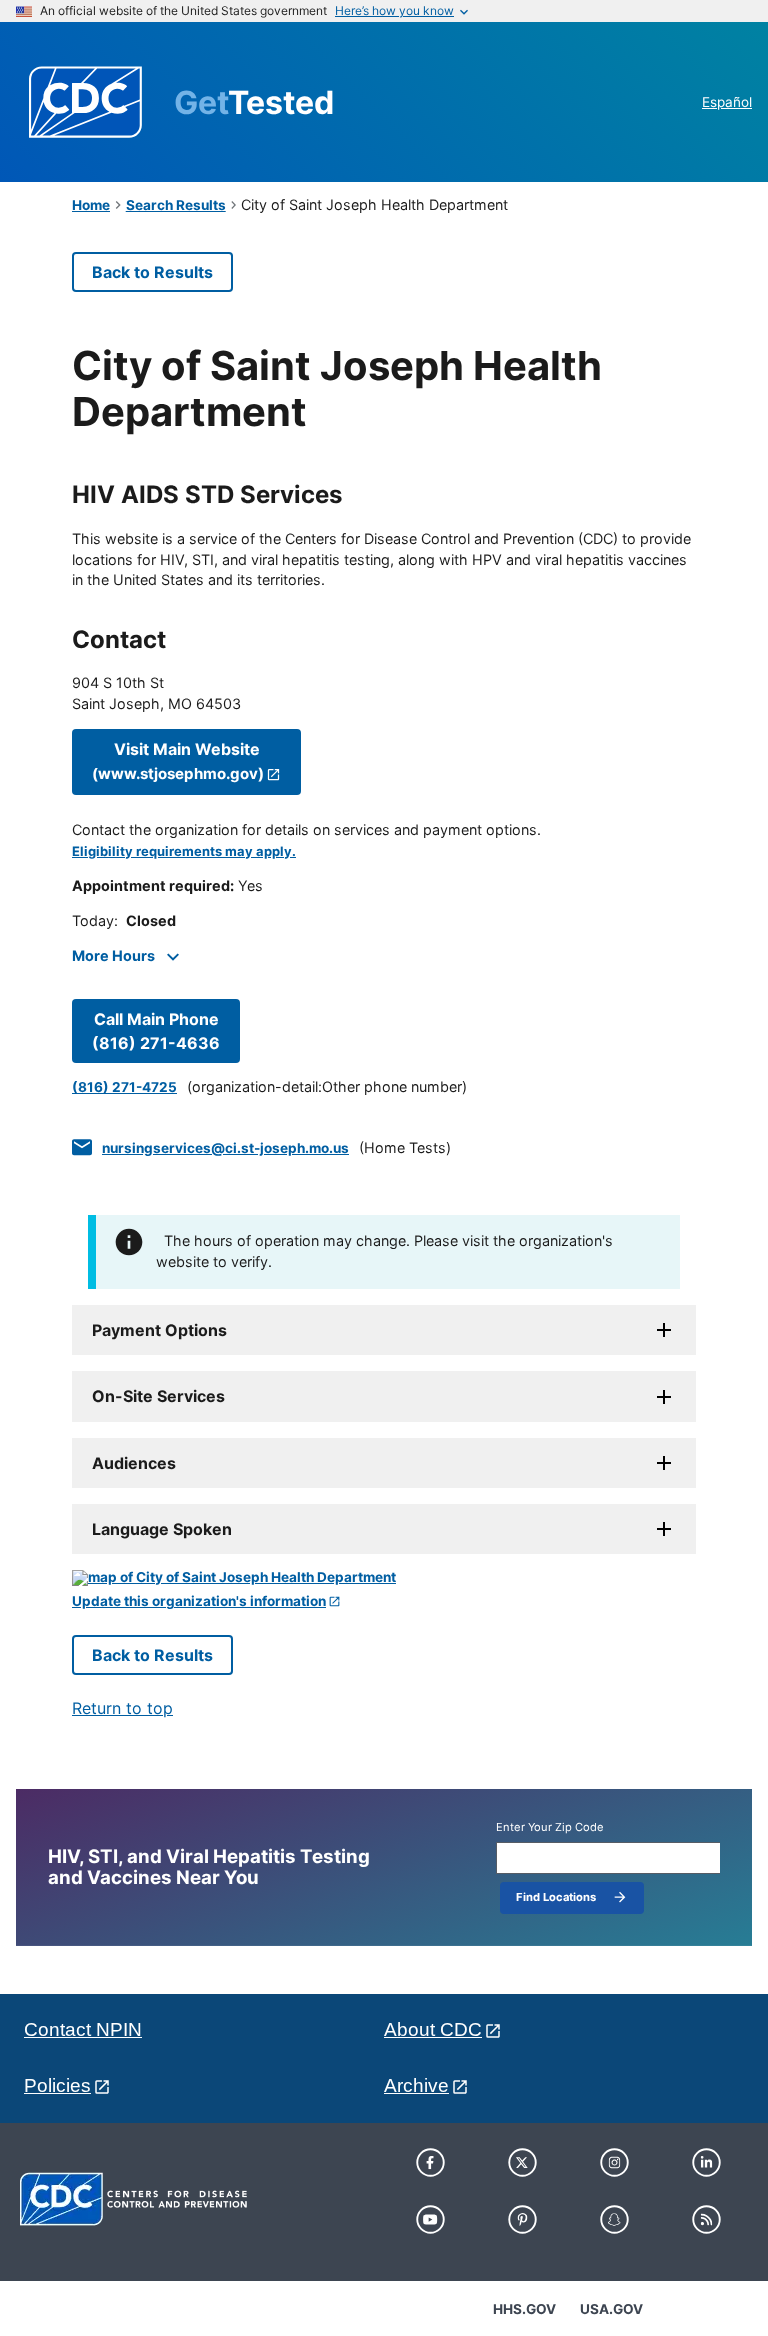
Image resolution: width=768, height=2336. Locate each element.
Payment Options (159, 1330)
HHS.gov (524, 2309)
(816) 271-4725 (124, 1087)
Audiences (134, 1463)
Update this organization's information (199, 1601)
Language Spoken (162, 1529)
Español (727, 102)
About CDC (433, 2029)
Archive (416, 2085)
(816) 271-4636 (156, 1031)
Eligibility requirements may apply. (184, 851)
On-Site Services (158, 1396)
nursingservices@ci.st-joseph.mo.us (225, 1148)
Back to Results (152, 272)
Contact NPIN (83, 2029)
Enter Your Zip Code (550, 1827)
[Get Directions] (384, 1578)
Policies (57, 2085)
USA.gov (611, 2309)
